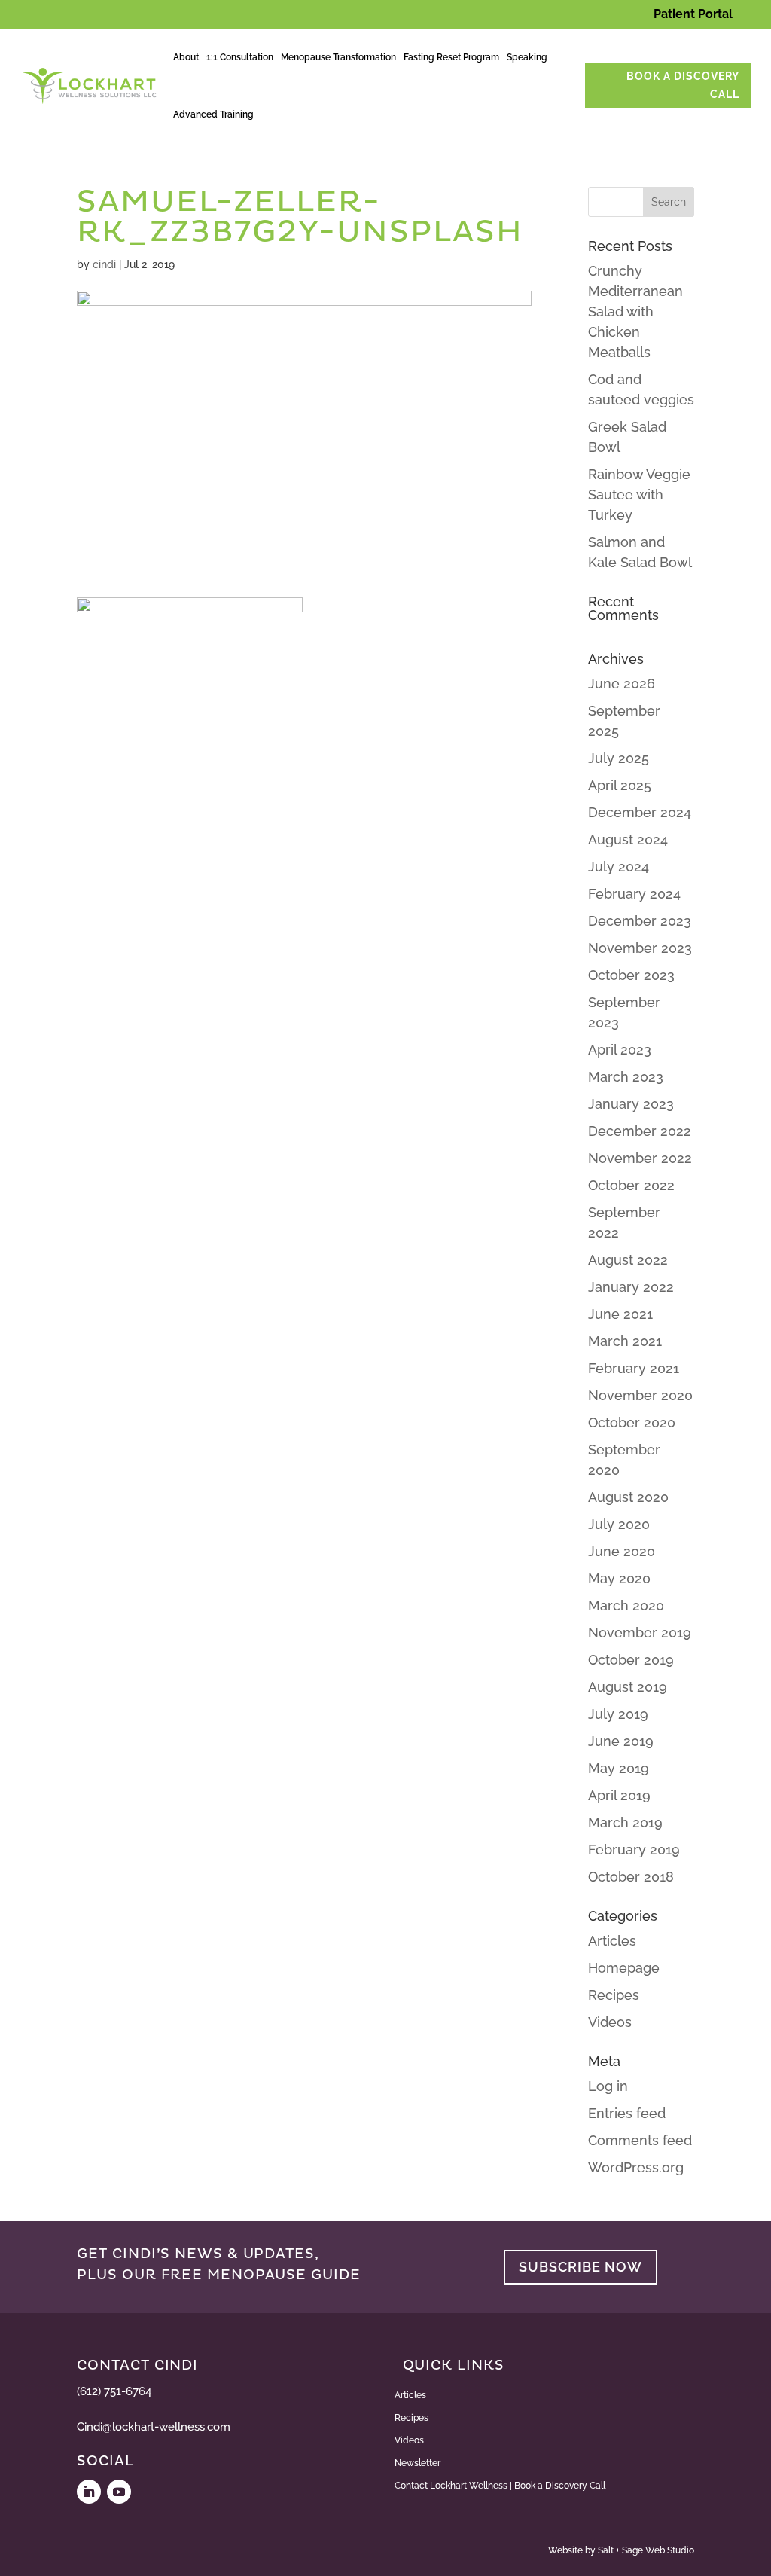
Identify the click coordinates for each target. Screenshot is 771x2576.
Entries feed (627, 2113)
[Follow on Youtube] (119, 2492)
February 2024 (634, 894)
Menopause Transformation (338, 57)
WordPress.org (636, 2167)
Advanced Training (213, 114)
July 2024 (619, 867)
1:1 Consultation (240, 57)
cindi (104, 264)
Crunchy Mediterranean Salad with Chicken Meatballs (635, 311)
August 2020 (628, 1497)
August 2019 (628, 1687)
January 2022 (631, 1287)
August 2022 (628, 1260)
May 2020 (619, 1578)
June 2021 (620, 1314)
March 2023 (626, 1077)
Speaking (527, 57)
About (186, 57)
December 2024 (640, 812)
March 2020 (626, 1605)
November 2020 (640, 1395)
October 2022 (631, 1185)
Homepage (624, 1968)
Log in (608, 2086)
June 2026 (622, 684)
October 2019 (631, 1660)
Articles (612, 1941)
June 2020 (622, 1551)
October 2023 (631, 975)
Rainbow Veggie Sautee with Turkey (639, 494)
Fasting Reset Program (451, 57)
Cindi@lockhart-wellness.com (154, 2427)
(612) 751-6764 (114, 2391)
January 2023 (631, 1104)
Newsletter (417, 2463)
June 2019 (621, 1741)
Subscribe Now (581, 2267)
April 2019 (619, 1795)
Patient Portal (693, 14)
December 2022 (640, 1131)
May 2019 (619, 1768)
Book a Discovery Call (683, 85)
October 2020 (632, 1422)
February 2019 (634, 1850)
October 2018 (631, 1877)
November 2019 (640, 1633)
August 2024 (628, 839)
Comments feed (640, 2140)
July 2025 (619, 758)
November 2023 (640, 948)
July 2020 (619, 1524)
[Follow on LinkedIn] (89, 2492)
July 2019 (618, 1714)
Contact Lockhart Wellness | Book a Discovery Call (500, 2486)
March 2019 (625, 1822)
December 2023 (640, 921)
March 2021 (625, 1341)
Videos (610, 2022)
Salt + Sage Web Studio (646, 2550)
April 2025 (620, 785)
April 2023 (620, 1050)
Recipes (614, 1995)
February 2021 (634, 1368)
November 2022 (640, 1158)
